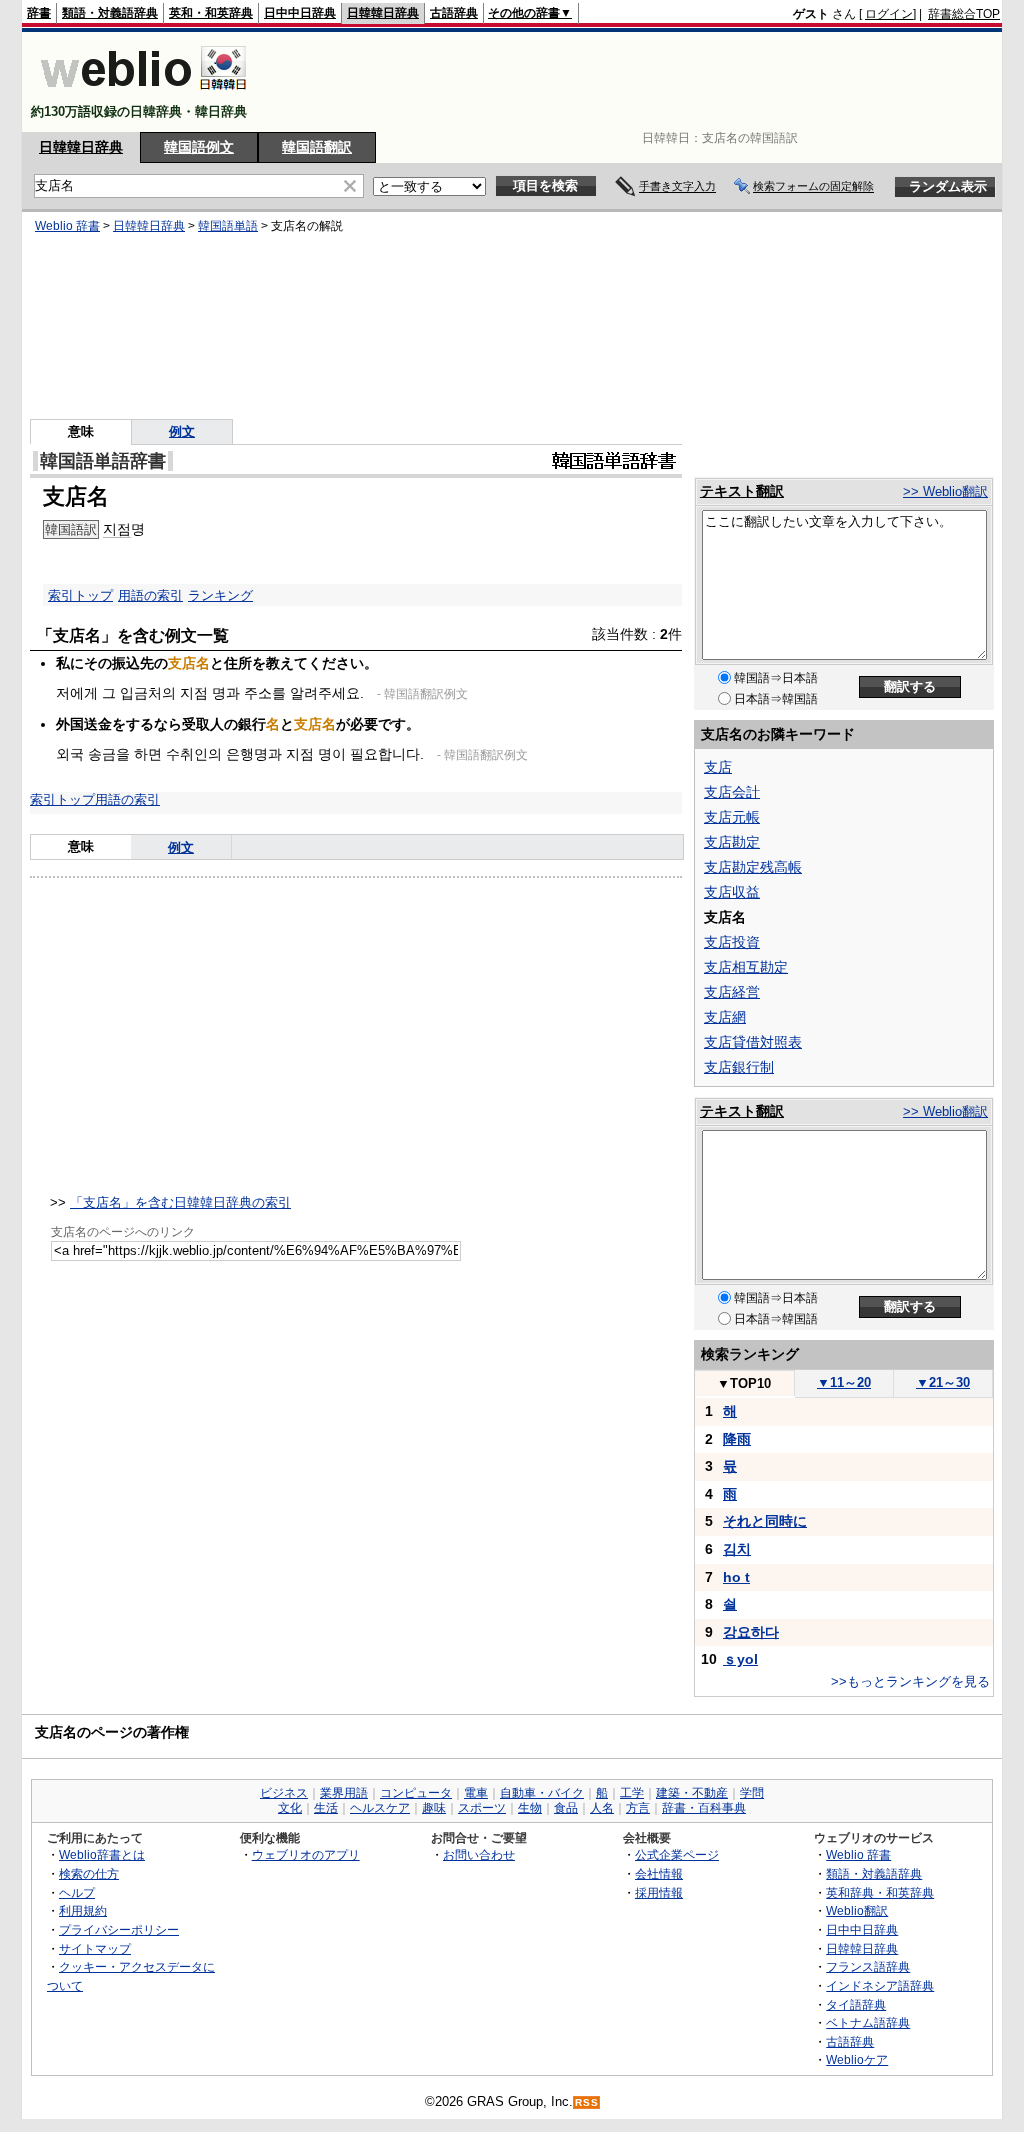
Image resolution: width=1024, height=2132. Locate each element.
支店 (718, 767)
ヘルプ (77, 1892)
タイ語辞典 (856, 2004)
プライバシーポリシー (119, 1929)
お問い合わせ (479, 1854)
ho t (736, 1577)
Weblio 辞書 (67, 226)
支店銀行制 (739, 1067)
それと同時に (765, 1521)
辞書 (39, 13)
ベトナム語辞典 (868, 2022)
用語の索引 (150, 595)
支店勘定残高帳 (753, 867)
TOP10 (744, 1383)
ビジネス (284, 1793)
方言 (638, 1808)
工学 (632, 1793)
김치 (737, 1549)
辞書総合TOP (964, 14)
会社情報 (659, 1873)
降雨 (737, 1439)
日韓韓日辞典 (383, 13)
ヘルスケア (380, 1808)
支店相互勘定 (746, 967)
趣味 (434, 1808)
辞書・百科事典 (704, 1808)
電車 (476, 1793)
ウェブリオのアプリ (306, 1854)
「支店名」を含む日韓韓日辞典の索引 (180, 1202)
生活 (326, 1808)
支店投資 (732, 942)
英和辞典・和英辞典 (880, 1892)
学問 (752, 1793)
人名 (602, 1808)
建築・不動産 (692, 1793)
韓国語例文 (199, 147)
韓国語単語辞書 (103, 461)
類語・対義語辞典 (110, 13)
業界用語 (344, 1793)
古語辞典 (454, 13)
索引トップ (80, 595)
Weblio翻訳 (857, 1910)
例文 (182, 431)
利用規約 (83, 1910)
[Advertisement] (636, 82)
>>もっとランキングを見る (910, 1681)
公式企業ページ (677, 1854)
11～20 (844, 1382)
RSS (587, 2102)
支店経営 (732, 992)
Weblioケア (857, 2059)
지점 (117, 529)
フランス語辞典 (868, 1966)
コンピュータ (416, 1793)
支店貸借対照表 (753, 1042)
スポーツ (482, 1808)
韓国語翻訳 (317, 147)
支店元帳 (732, 817)
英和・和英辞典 (211, 13)
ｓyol (740, 1659)
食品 (566, 1808)
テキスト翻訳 (742, 491)
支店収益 (732, 892)
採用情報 (659, 1892)
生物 (530, 1808)
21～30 (943, 1382)
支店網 (725, 1017)
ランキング (220, 595)
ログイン (889, 14)
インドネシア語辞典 (880, 1985)
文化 (290, 1808)
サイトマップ (95, 1948)
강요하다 (751, 1632)
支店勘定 (732, 842)
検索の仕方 (89, 1873)
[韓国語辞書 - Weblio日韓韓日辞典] (143, 94)
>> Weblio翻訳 (945, 491)
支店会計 (732, 792)
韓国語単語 (228, 226)
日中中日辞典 (300, 13)
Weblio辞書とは (102, 1854)
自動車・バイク (542, 1793)
